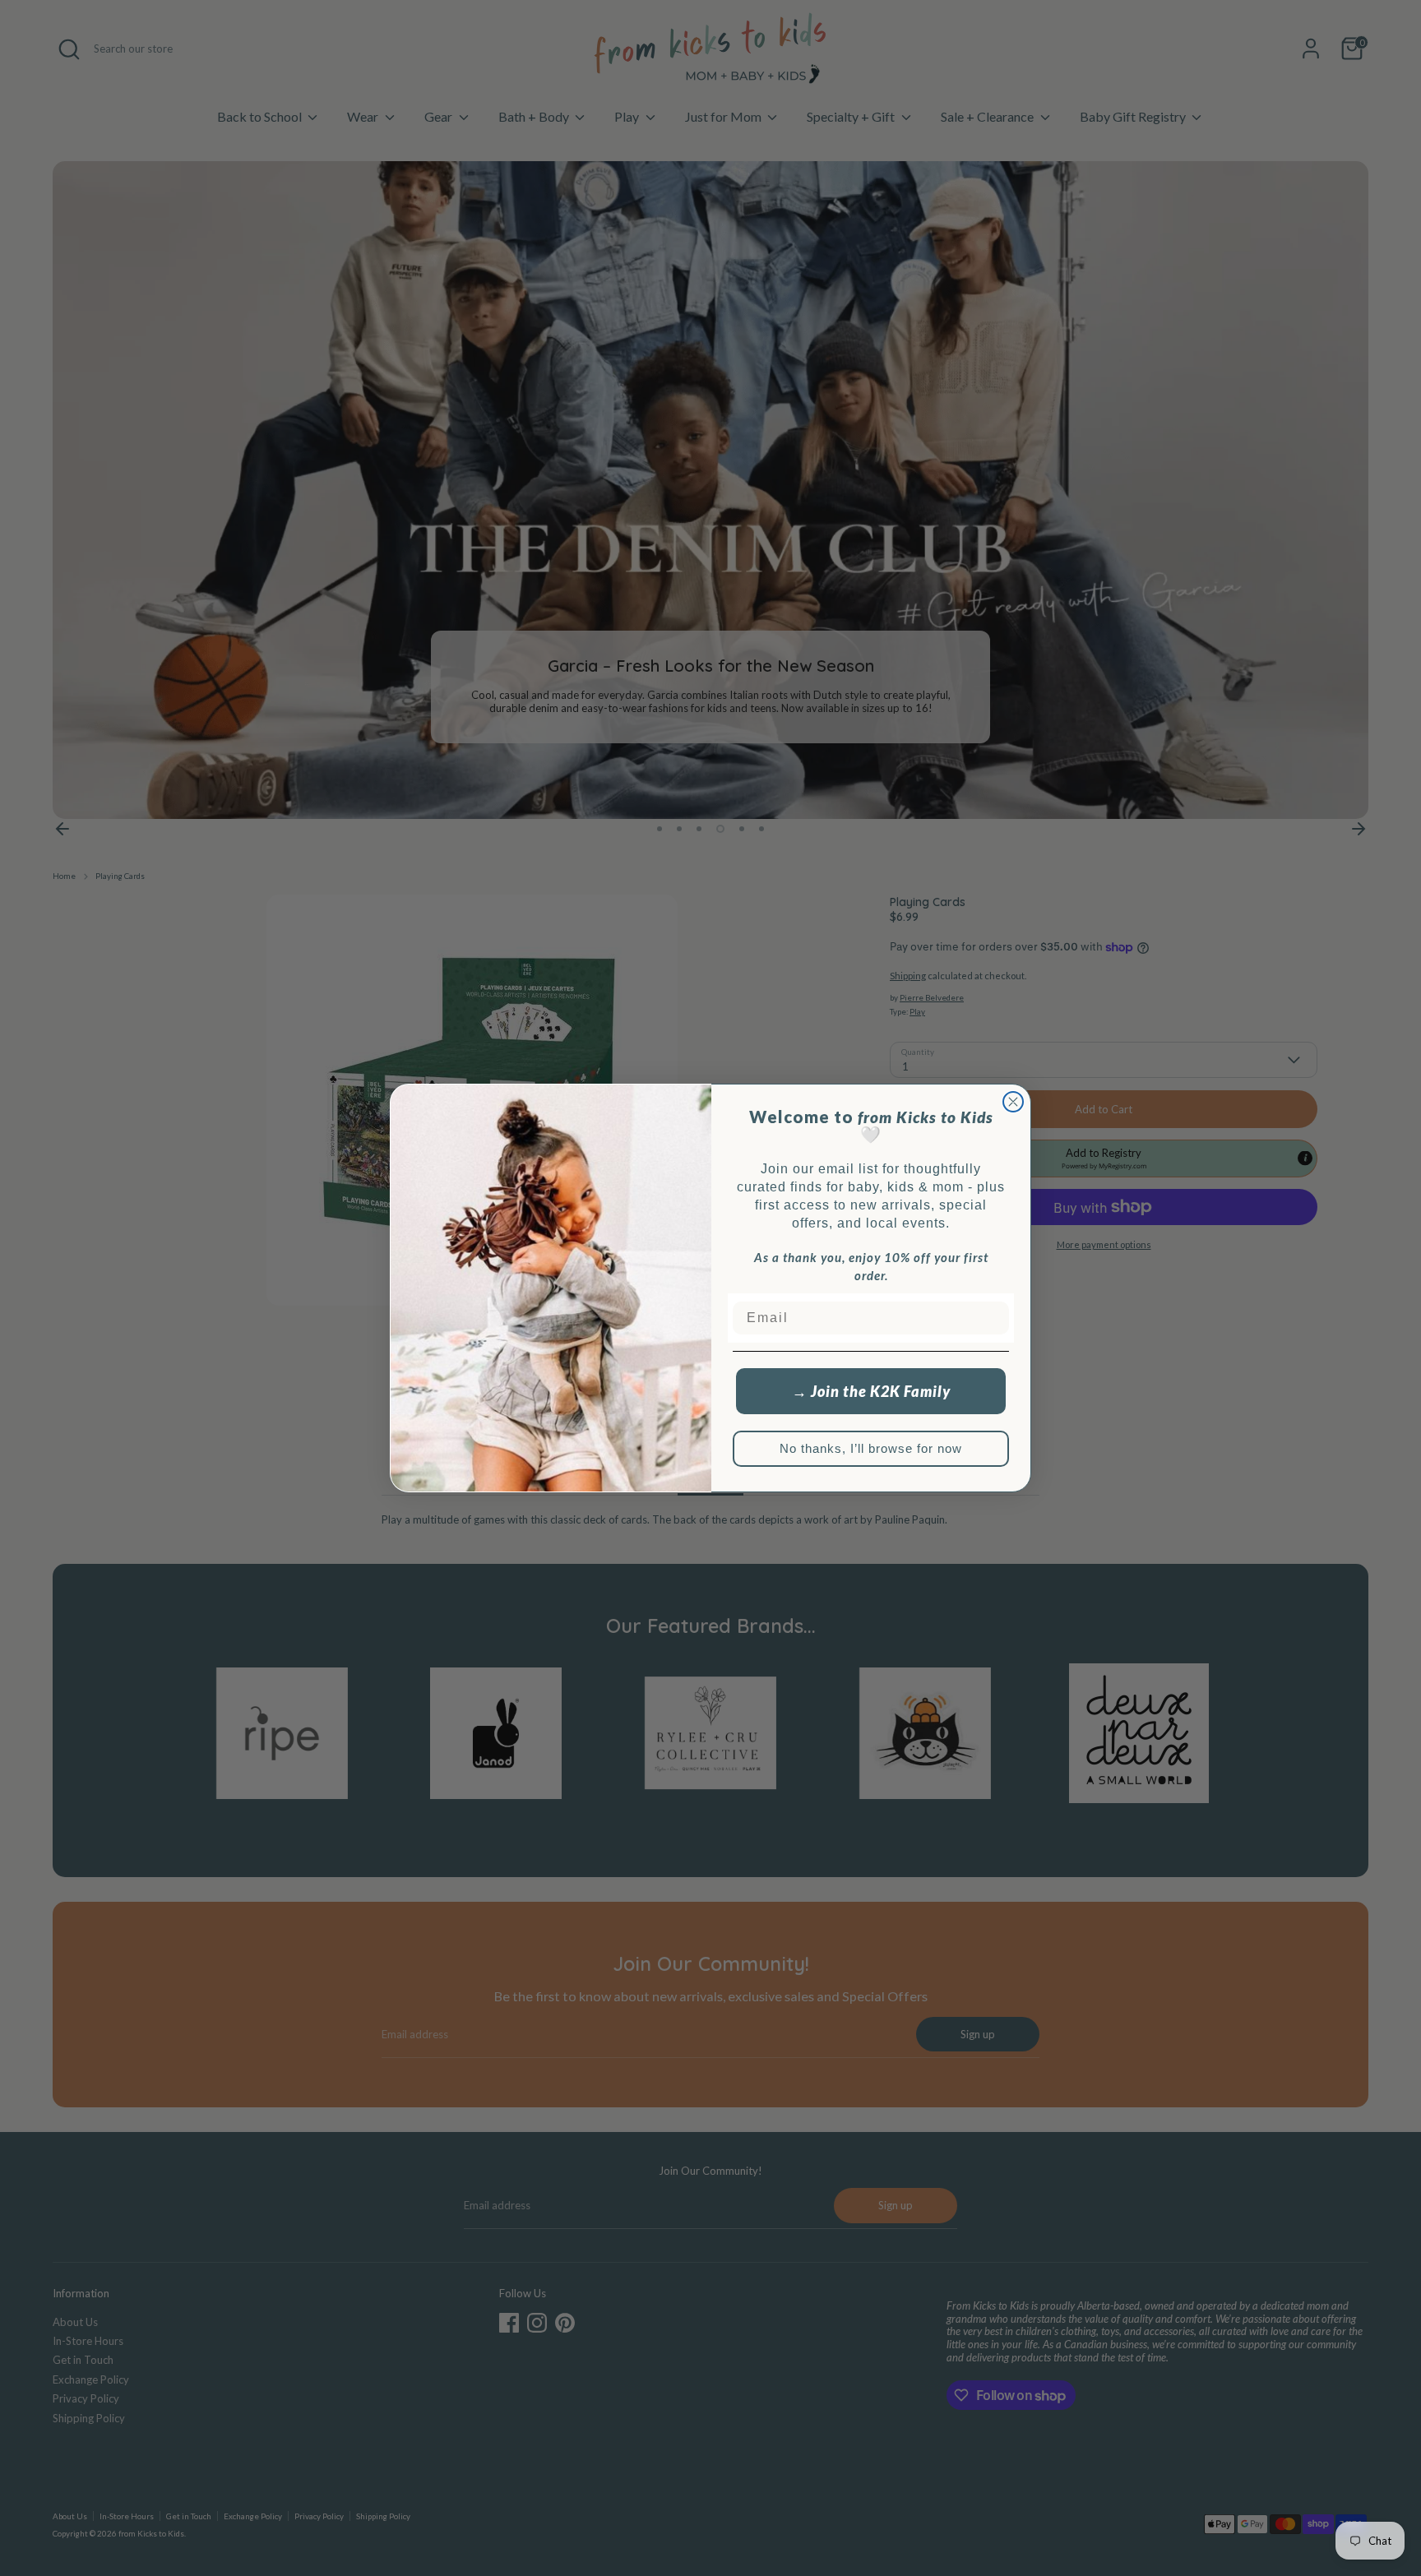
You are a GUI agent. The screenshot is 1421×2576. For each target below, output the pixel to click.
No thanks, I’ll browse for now (871, 1448)
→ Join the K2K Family (871, 1391)
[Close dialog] (1013, 1102)
